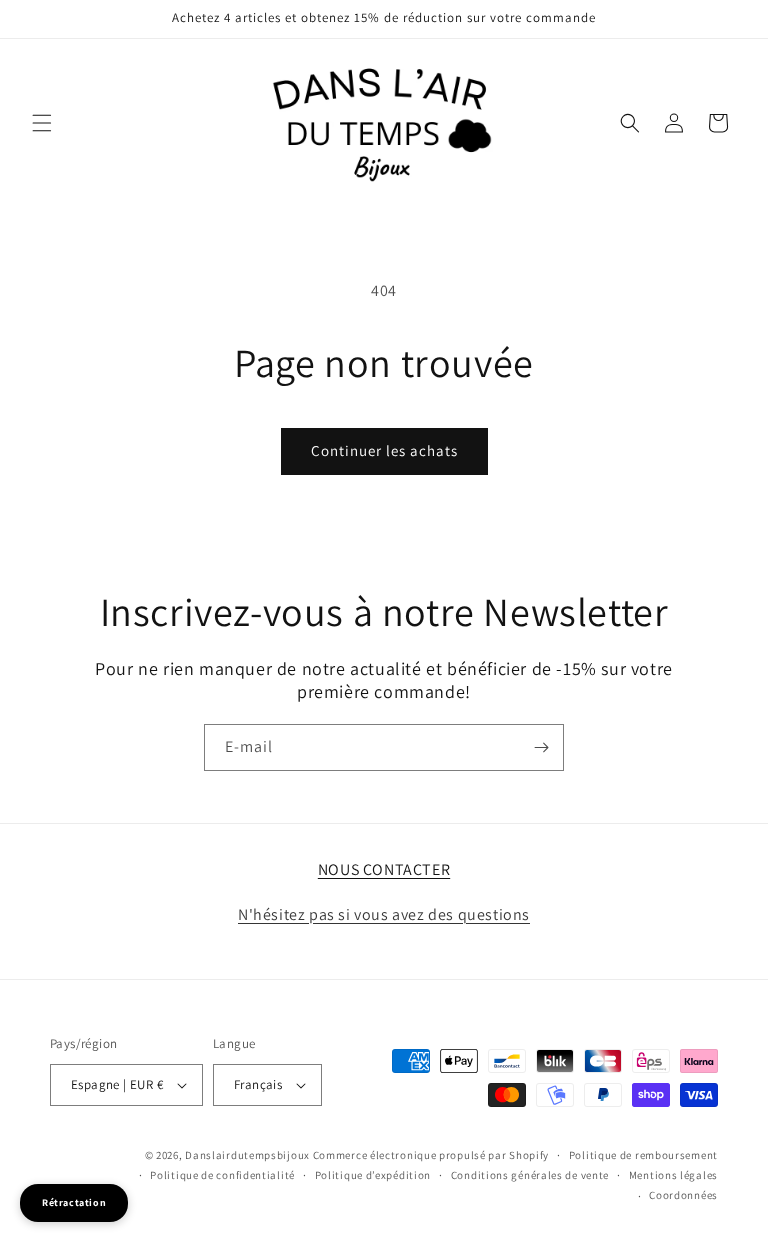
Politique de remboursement (643, 1155)
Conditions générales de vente (530, 1175)
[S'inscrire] (541, 747)
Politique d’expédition (373, 1175)
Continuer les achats (384, 450)
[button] (42, 123)
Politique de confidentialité (222, 1175)
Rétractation (74, 1202)
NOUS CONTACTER (384, 869)
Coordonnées (683, 1195)
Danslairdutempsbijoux (247, 1155)
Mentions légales (673, 1175)
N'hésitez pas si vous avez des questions (384, 914)
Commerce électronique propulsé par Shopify (431, 1155)
